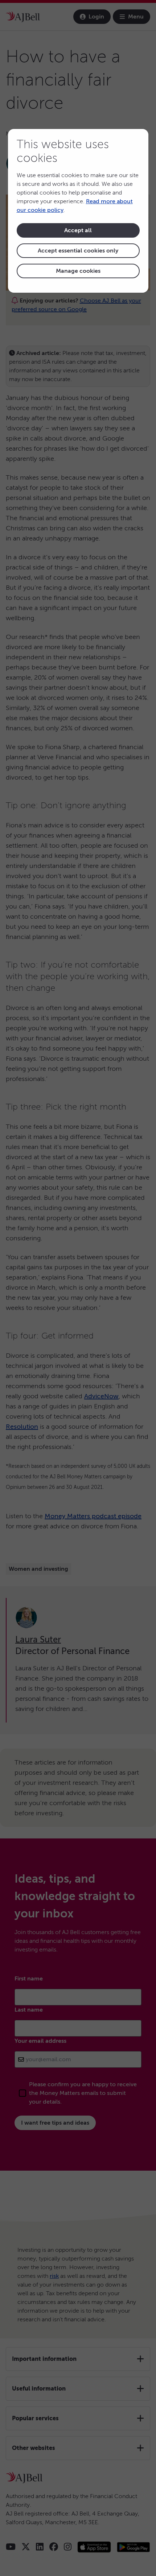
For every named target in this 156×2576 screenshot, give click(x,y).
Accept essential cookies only (78, 251)
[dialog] (78, 211)
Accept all (78, 230)
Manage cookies (78, 271)
